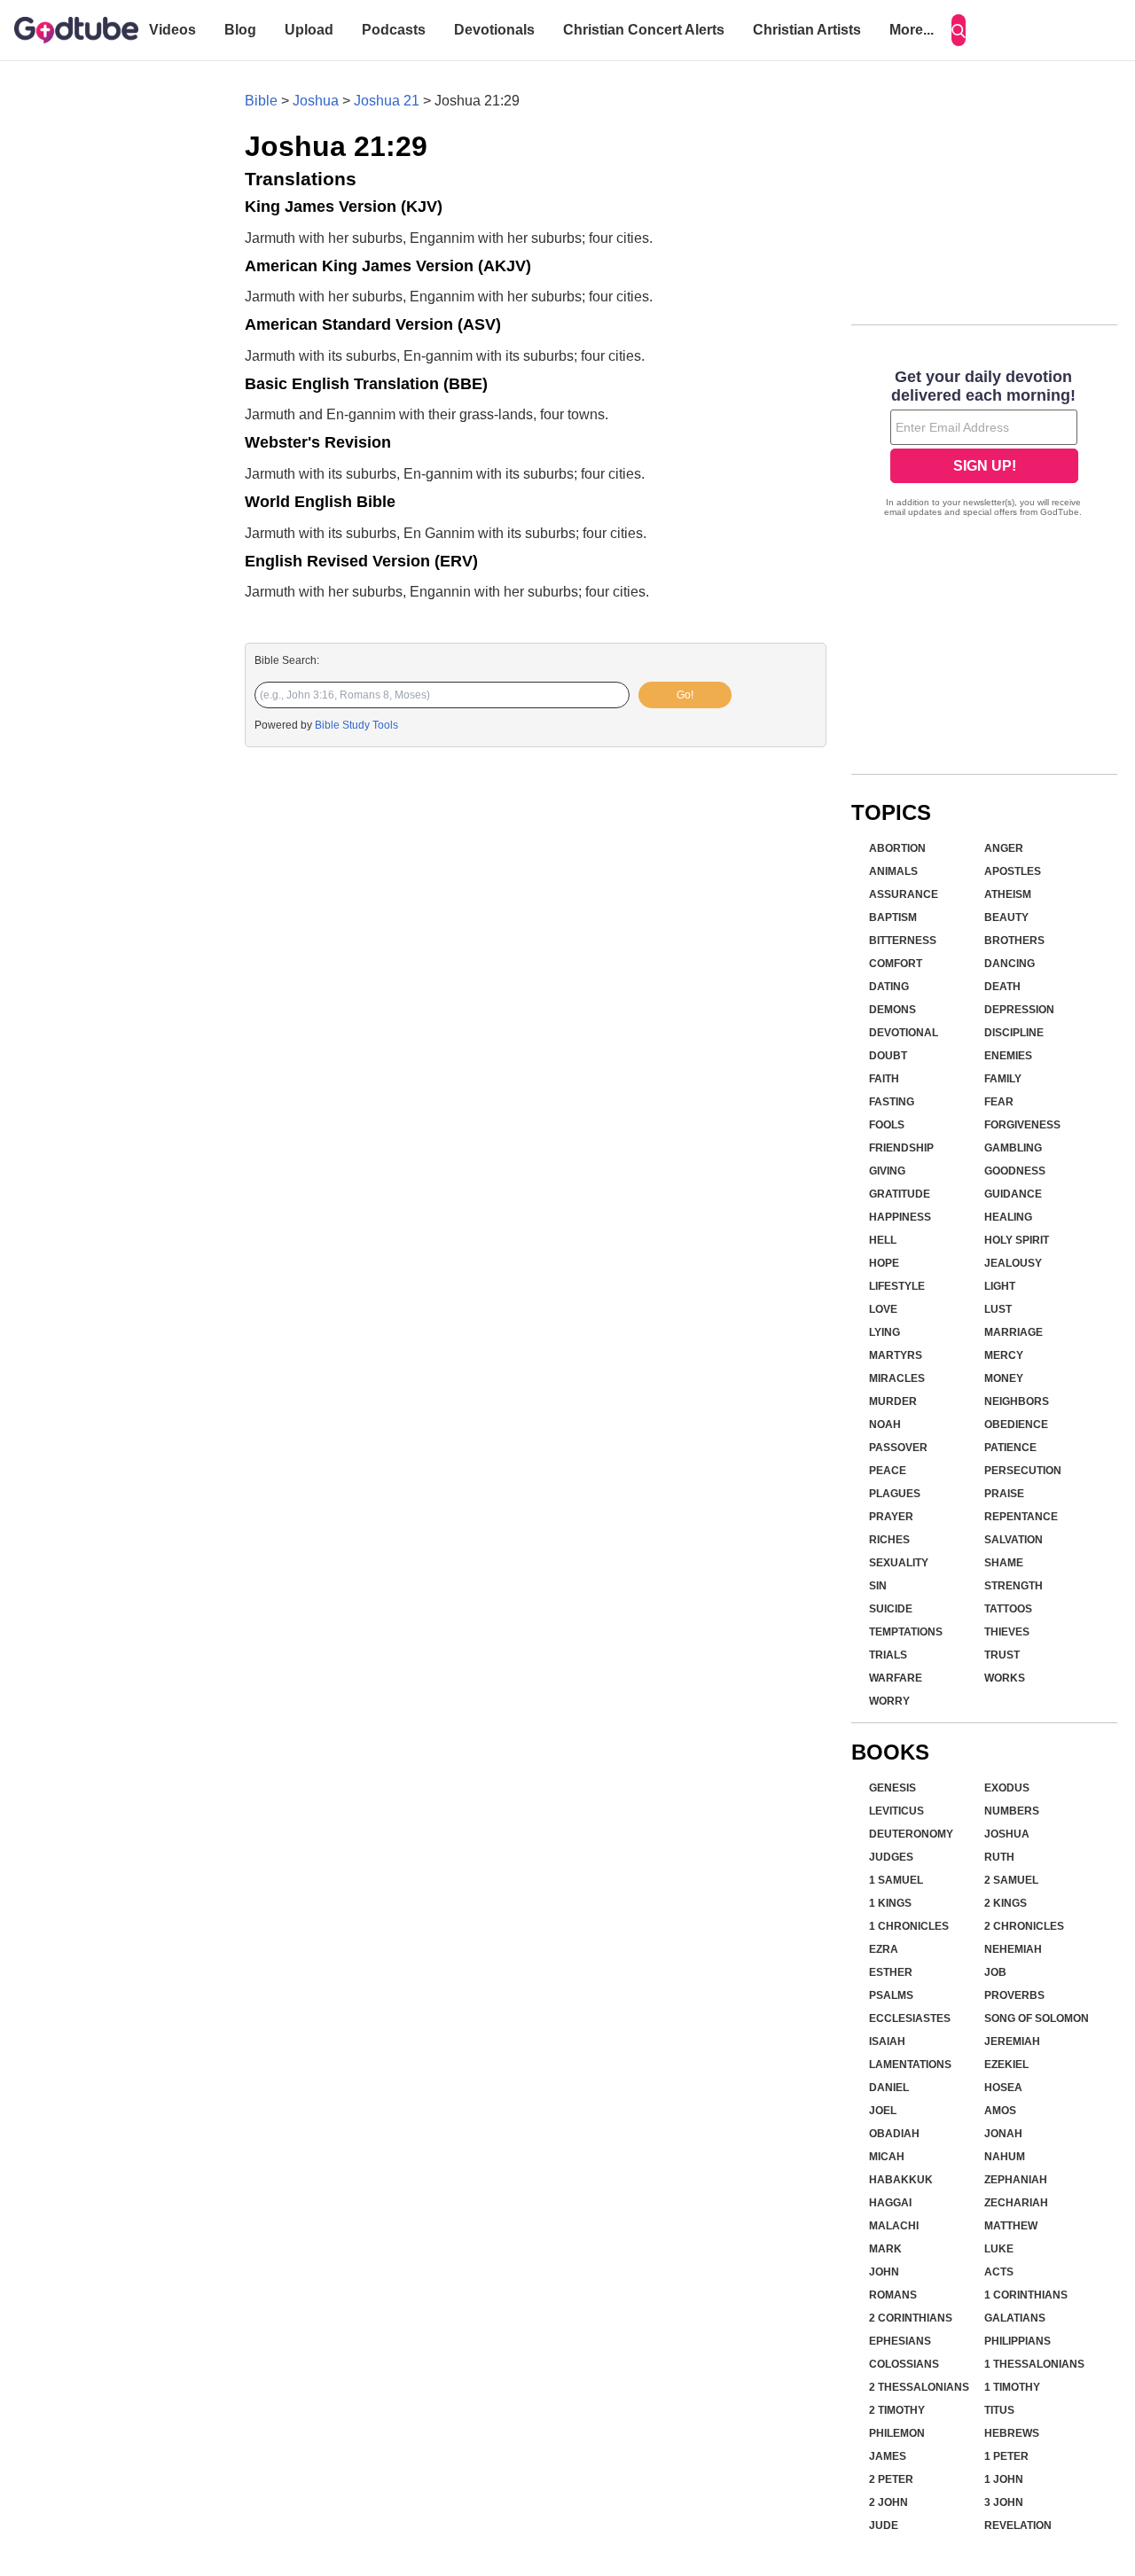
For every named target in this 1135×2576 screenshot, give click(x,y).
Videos (172, 30)
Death (1002, 987)
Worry (889, 1701)
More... (912, 30)
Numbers (1012, 1811)
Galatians (1015, 2318)
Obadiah (894, 2134)
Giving (887, 1171)
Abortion (897, 848)
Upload (309, 30)
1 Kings (890, 1903)
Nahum (1005, 2157)
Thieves (1007, 1632)
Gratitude (900, 1194)
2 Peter (891, 2479)
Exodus (1007, 1788)
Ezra (884, 1949)
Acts (999, 2272)
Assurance (904, 894)
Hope (884, 1263)
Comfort (896, 964)
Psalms (891, 1995)
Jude (884, 2525)
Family (1003, 1079)
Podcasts (394, 30)
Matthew (1011, 2226)
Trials (888, 1655)
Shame (1004, 1563)
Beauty (1006, 917)
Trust (1002, 1655)
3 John (1004, 2502)
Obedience (1016, 1425)
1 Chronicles (909, 1926)
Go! (685, 695)
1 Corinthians (1026, 2295)
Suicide (891, 1609)
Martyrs (896, 1355)
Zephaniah (1016, 2180)
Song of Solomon (1037, 2018)
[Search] (959, 30)
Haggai (890, 2203)
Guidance (1013, 1194)
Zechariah (1016, 2203)
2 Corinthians (911, 2318)
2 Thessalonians (919, 2387)
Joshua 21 (387, 101)
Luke (999, 2249)
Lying (885, 1332)
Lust (998, 1309)
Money (1004, 1378)
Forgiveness (1022, 1125)
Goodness (1015, 1171)
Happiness (900, 1217)
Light (1000, 1286)
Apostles (1013, 871)
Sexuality (899, 1563)
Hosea (1003, 2088)
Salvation (1014, 1540)
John (884, 2272)
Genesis (892, 1788)
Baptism (893, 917)
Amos (1000, 2111)
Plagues (895, 1494)
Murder (893, 1401)
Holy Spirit (1017, 1240)
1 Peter (1006, 2456)
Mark (885, 2249)
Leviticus (896, 1811)
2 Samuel (1011, 1880)
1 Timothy (1012, 2387)
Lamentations (910, 2065)
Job (995, 1972)
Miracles (897, 1378)
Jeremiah (1012, 2041)
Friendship (901, 1148)
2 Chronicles (1024, 1926)
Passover (898, 1448)
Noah (885, 1425)
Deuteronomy (911, 1834)
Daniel (889, 2088)
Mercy (1004, 1355)
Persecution (1023, 1471)
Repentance (1021, 1517)
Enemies (1008, 1056)
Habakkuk (901, 2180)
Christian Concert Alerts (644, 30)
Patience (1010, 1448)
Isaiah (887, 2041)
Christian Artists (807, 30)
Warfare (896, 1678)
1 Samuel (896, 1880)
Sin (878, 1586)
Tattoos (1008, 1609)
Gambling (1013, 1148)
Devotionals (494, 30)
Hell (883, 1240)
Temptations (906, 1632)
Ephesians (900, 2341)
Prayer (891, 1517)
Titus (999, 2410)
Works (1005, 1678)
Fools (887, 1125)
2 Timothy (897, 2410)
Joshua (316, 101)
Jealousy (1013, 1263)
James (888, 2456)
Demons (892, 1010)
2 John (888, 2502)
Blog (240, 30)
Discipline (1014, 1033)
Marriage (1014, 1332)
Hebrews (1012, 2433)
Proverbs (1014, 1995)
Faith (884, 1079)
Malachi (894, 2226)
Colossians (904, 2364)
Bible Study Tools (356, 725)
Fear (999, 1102)
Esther (891, 1972)
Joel (883, 2111)
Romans (893, 2295)
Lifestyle (897, 1286)
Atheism (1008, 894)
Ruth (999, 1857)
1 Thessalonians (1034, 2364)
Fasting (892, 1102)
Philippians (1018, 2341)
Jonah (1003, 2134)
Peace (888, 1471)
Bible (261, 101)
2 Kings (1006, 1903)
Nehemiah (1013, 1949)
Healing (1008, 1217)
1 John (1004, 2479)
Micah (887, 2157)
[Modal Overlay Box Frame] (984, 445)
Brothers (1014, 941)
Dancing (1010, 964)
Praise (1004, 1494)
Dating (889, 987)
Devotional (904, 1033)
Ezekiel (1006, 2065)
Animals (893, 871)
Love (883, 1309)
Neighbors (1017, 1401)
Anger (1004, 848)
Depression (1019, 1010)
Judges (891, 1857)
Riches (889, 1540)
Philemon (897, 2433)
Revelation (1018, 2525)
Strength (1014, 1586)
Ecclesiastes (910, 2018)
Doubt (888, 1056)
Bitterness (903, 941)
